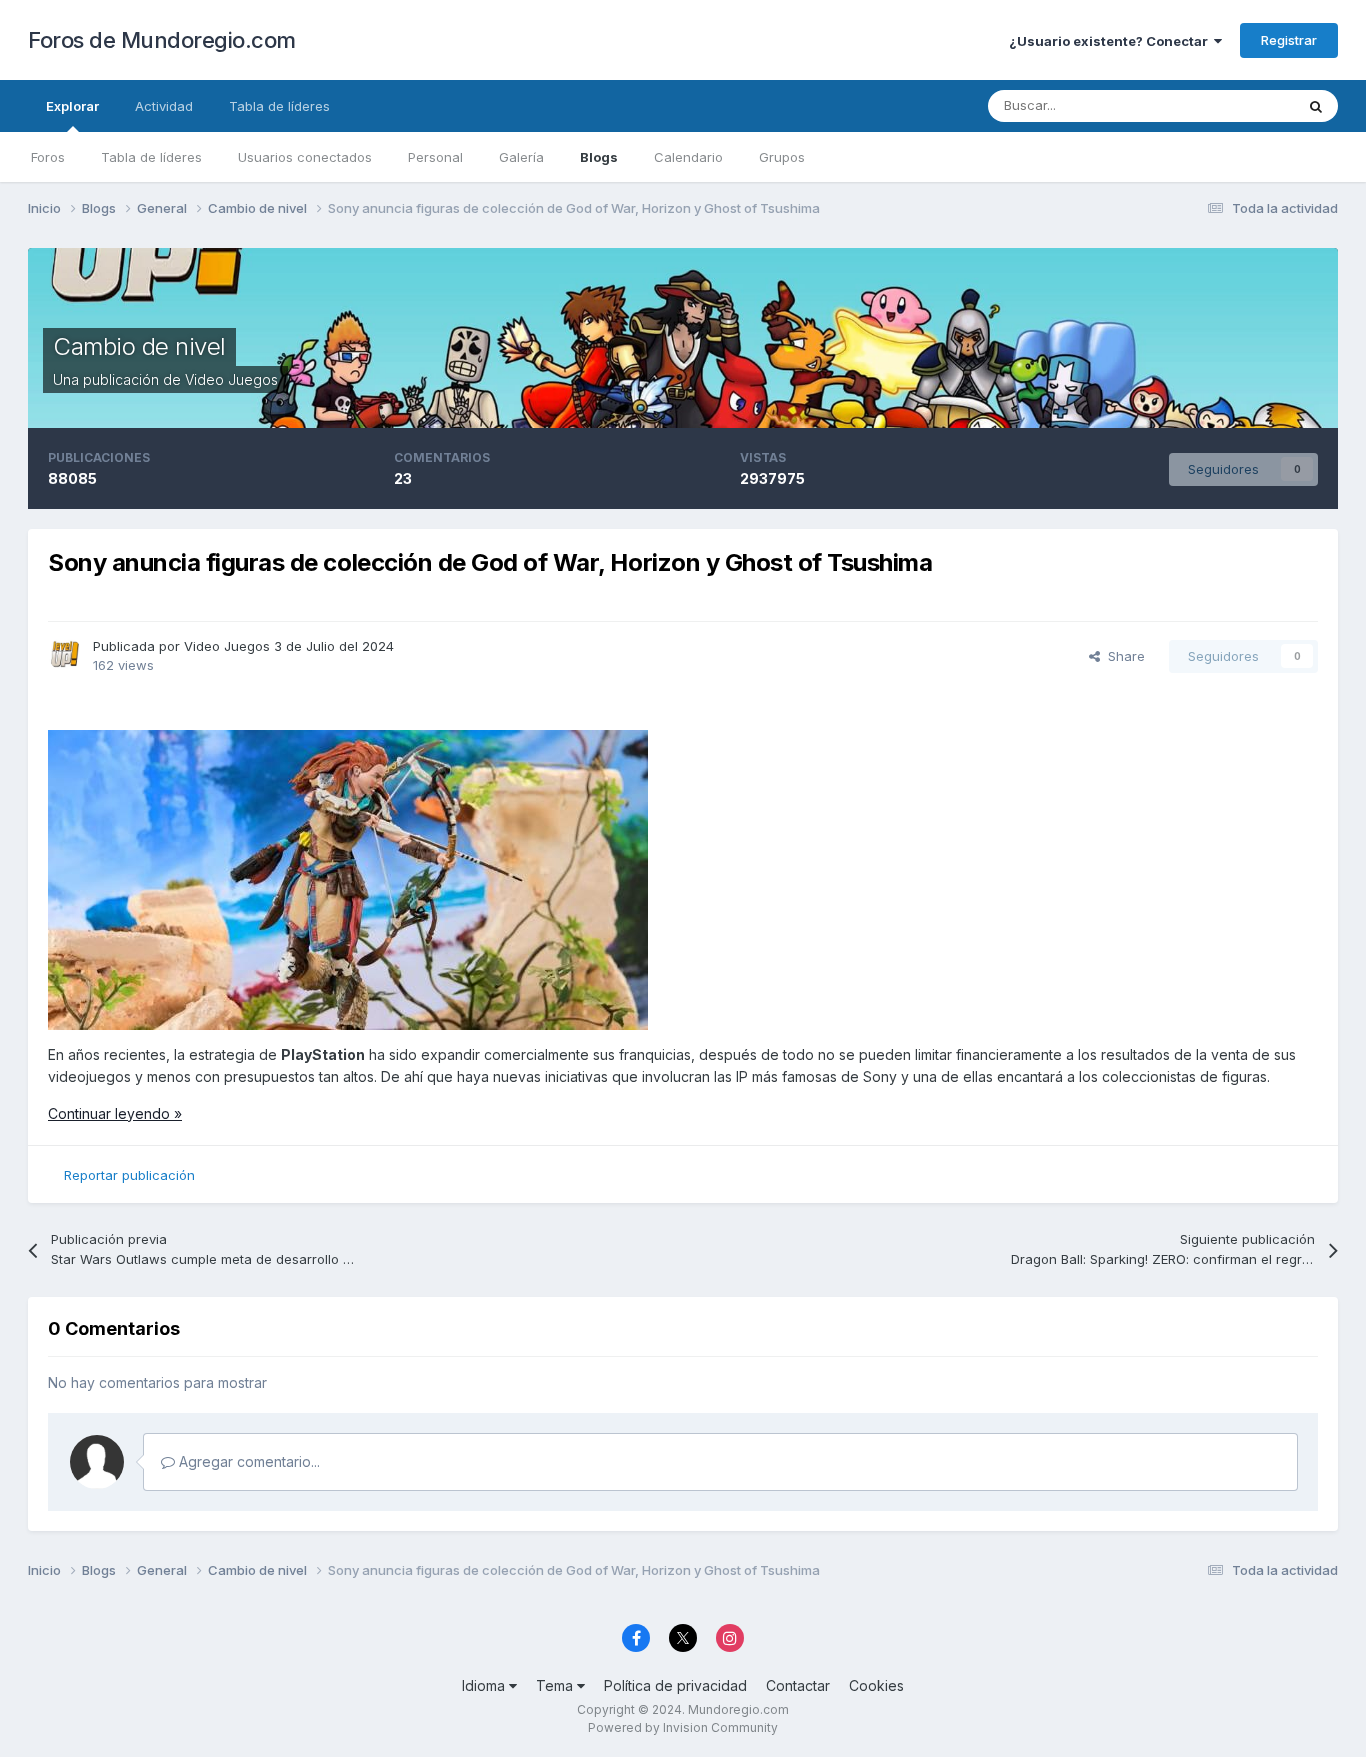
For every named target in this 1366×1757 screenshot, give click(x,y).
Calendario (688, 157)
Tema (556, 1685)
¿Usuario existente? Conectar (1111, 41)
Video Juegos (231, 379)
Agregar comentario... (247, 1461)
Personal (435, 157)
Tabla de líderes (151, 157)
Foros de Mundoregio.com (162, 40)
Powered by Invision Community (683, 1727)
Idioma (485, 1685)
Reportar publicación (129, 1175)
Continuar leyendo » (115, 1113)
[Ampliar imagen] (348, 878)
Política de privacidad (675, 1685)
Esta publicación (1219, 105)
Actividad (164, 106)
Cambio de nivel (139, 346)
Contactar (798, 1685)
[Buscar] (1316, 106)
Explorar (72, 106)
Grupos (782, 157)
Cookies (876, 1685)
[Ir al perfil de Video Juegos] (65, 654)
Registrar (1289, 40)
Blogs (599, 157)
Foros (48, 157)
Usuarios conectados (305, 157)
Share (1122, 656)
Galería (521, 157)
